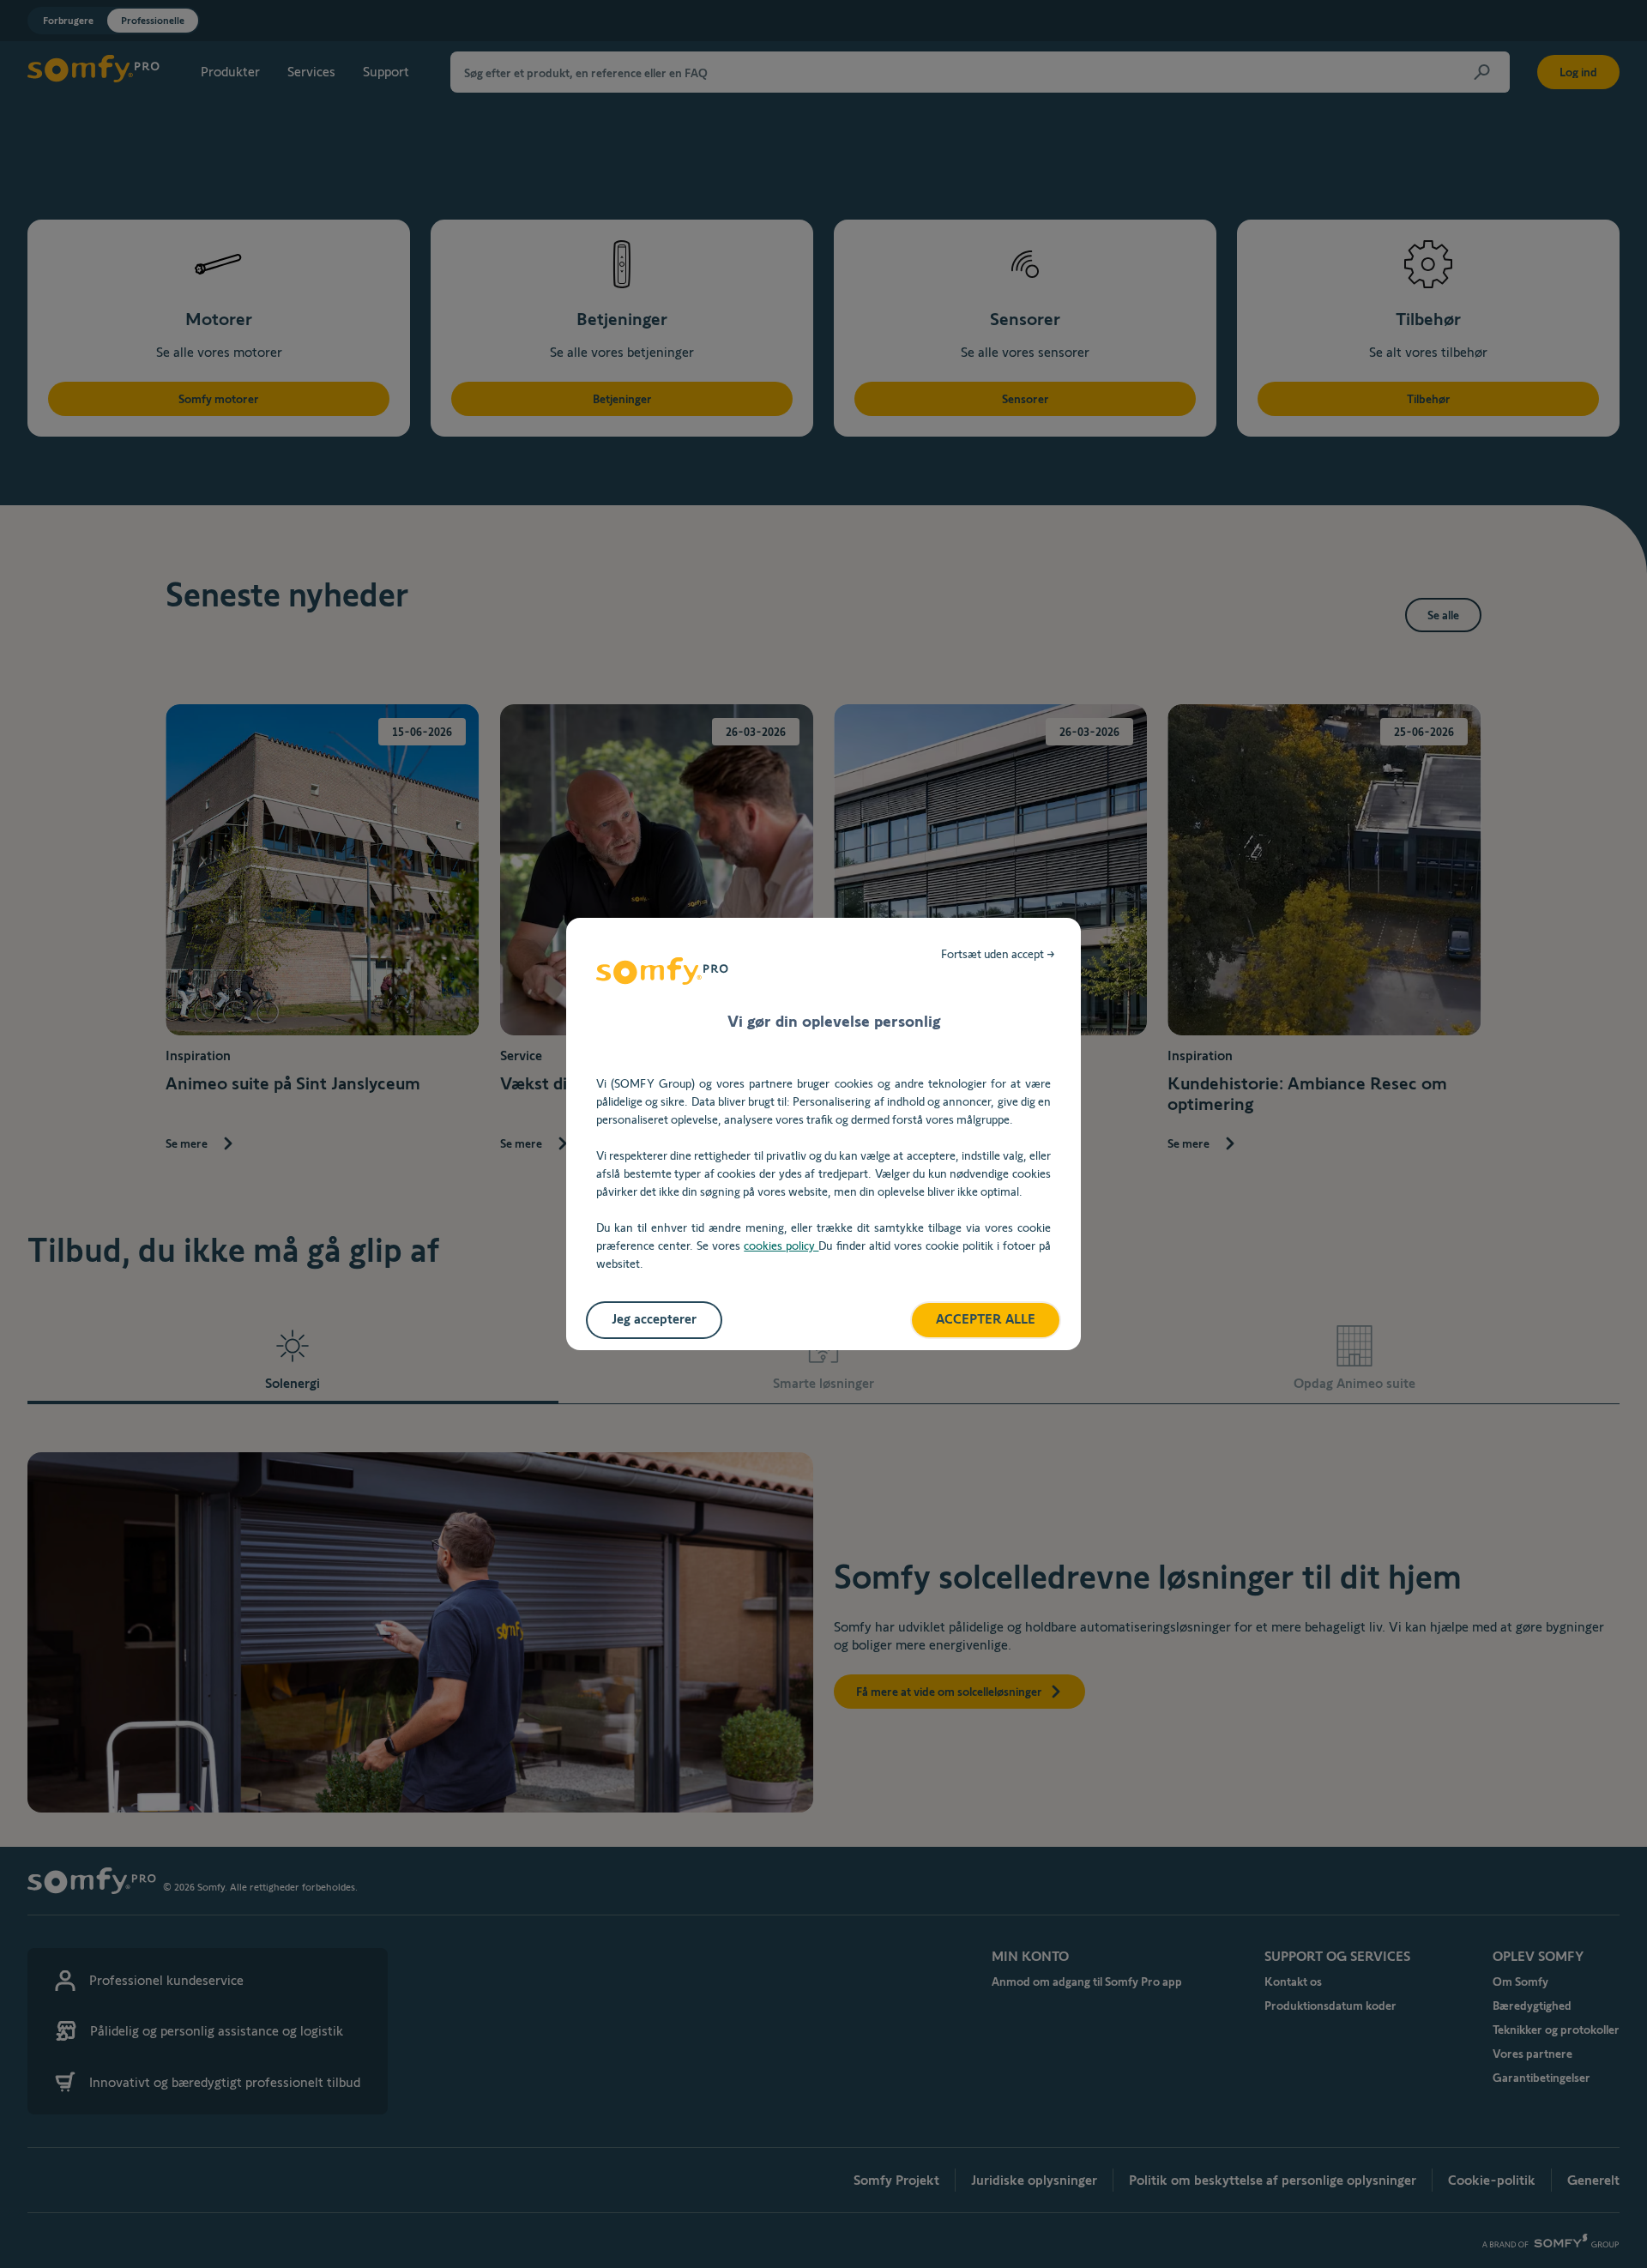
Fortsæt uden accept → (998, 954)
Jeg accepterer (654, 1319)
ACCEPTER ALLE (986, 1319)
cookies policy (781, 1246)
